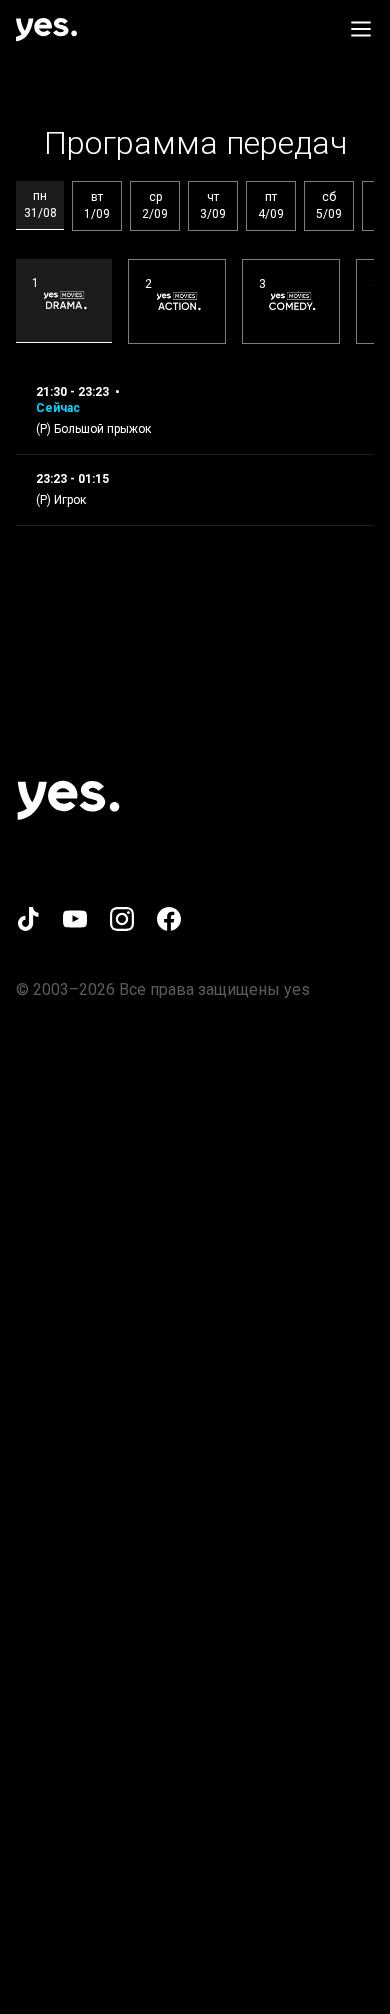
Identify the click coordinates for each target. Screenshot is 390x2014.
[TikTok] (28, 919)
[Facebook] (169, 919)
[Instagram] (122, 919)
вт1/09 (97, 205)
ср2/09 (155, 205)
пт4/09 (271, 205)
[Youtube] (75, 919)
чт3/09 (213, 205)
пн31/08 (40, 204)
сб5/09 (329, 205)
